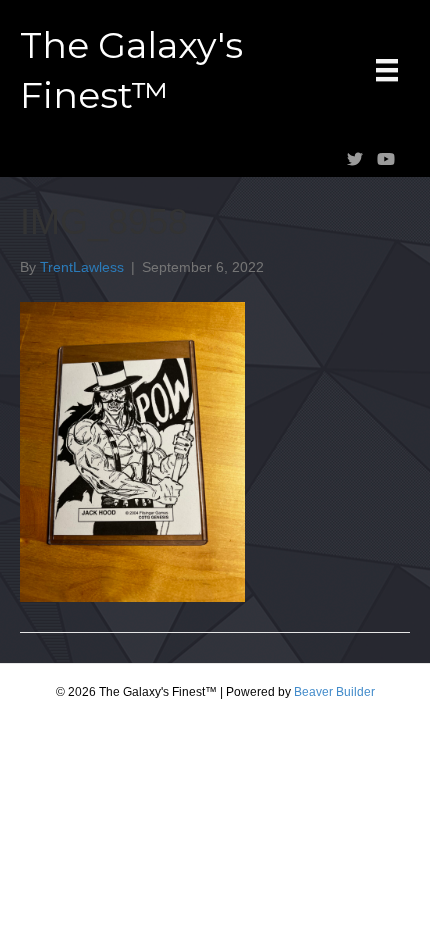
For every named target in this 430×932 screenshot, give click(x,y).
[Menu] (387, 70)
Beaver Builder (334, 692)
